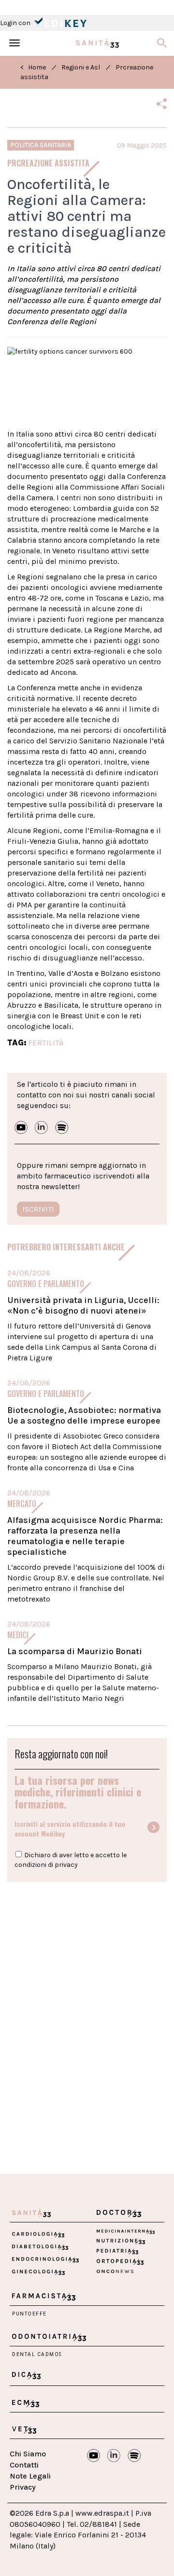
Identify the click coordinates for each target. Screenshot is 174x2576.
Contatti (24, 2465)
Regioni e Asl (81, 67)
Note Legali (30, 2476)
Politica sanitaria (41, 145)
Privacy (23, 2487)
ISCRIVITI (38, 1209)
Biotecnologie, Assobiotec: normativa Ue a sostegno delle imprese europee (84, 1415)
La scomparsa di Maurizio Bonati (75, 1651)
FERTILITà (46, 1042)
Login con (16, 23)
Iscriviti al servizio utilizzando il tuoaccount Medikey (70, 1829)
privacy (66, 1865)
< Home (33, 67)
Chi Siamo (28, 2454)
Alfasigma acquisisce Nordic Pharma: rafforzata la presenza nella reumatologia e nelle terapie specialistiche (85, 1536)
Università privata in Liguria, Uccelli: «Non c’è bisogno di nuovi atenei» (83, 1305)
